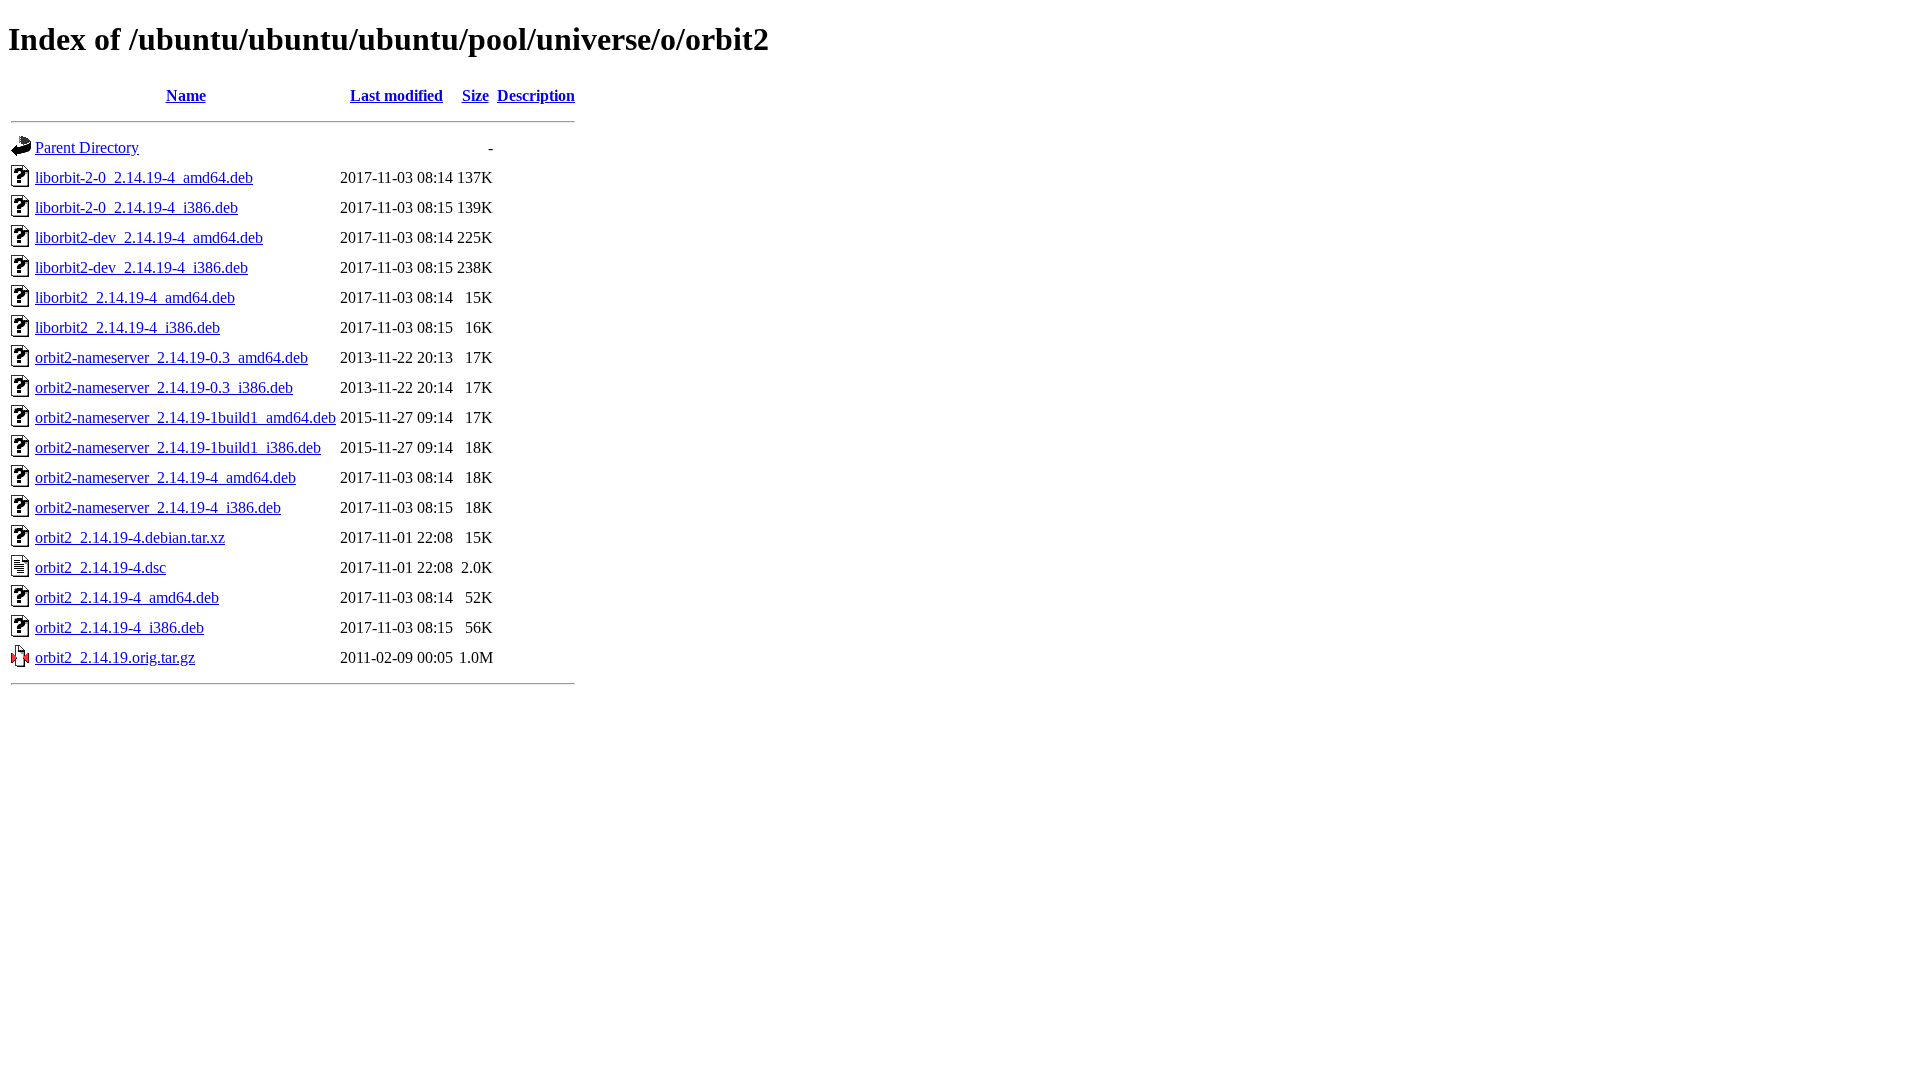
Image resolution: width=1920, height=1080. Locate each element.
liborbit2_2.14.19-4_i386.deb (127, 327)
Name (186, 95)
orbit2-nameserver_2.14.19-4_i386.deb (158, 507)
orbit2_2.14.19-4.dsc (100, 567)
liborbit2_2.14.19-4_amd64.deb (135, 297)
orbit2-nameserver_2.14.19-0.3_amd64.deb (171, 357)
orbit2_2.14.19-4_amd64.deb (127, 597)
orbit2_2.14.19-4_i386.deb (119, 627)
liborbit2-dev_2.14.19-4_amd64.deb (149, 237)
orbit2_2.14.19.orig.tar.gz (115, 657)
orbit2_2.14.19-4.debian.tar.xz (130, 537)
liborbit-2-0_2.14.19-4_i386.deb (136, 207)
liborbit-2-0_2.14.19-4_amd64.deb (144, 177)
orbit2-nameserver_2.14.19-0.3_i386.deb (164, 387)
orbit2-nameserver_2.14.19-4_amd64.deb (165, 477)
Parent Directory (87, 147)
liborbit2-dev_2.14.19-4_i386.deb (141, 267)
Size (475, 95)
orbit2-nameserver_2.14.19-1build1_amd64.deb (185, 417)
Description (536, 95)
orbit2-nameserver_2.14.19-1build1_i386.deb (178, 447)
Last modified (396, 95)
